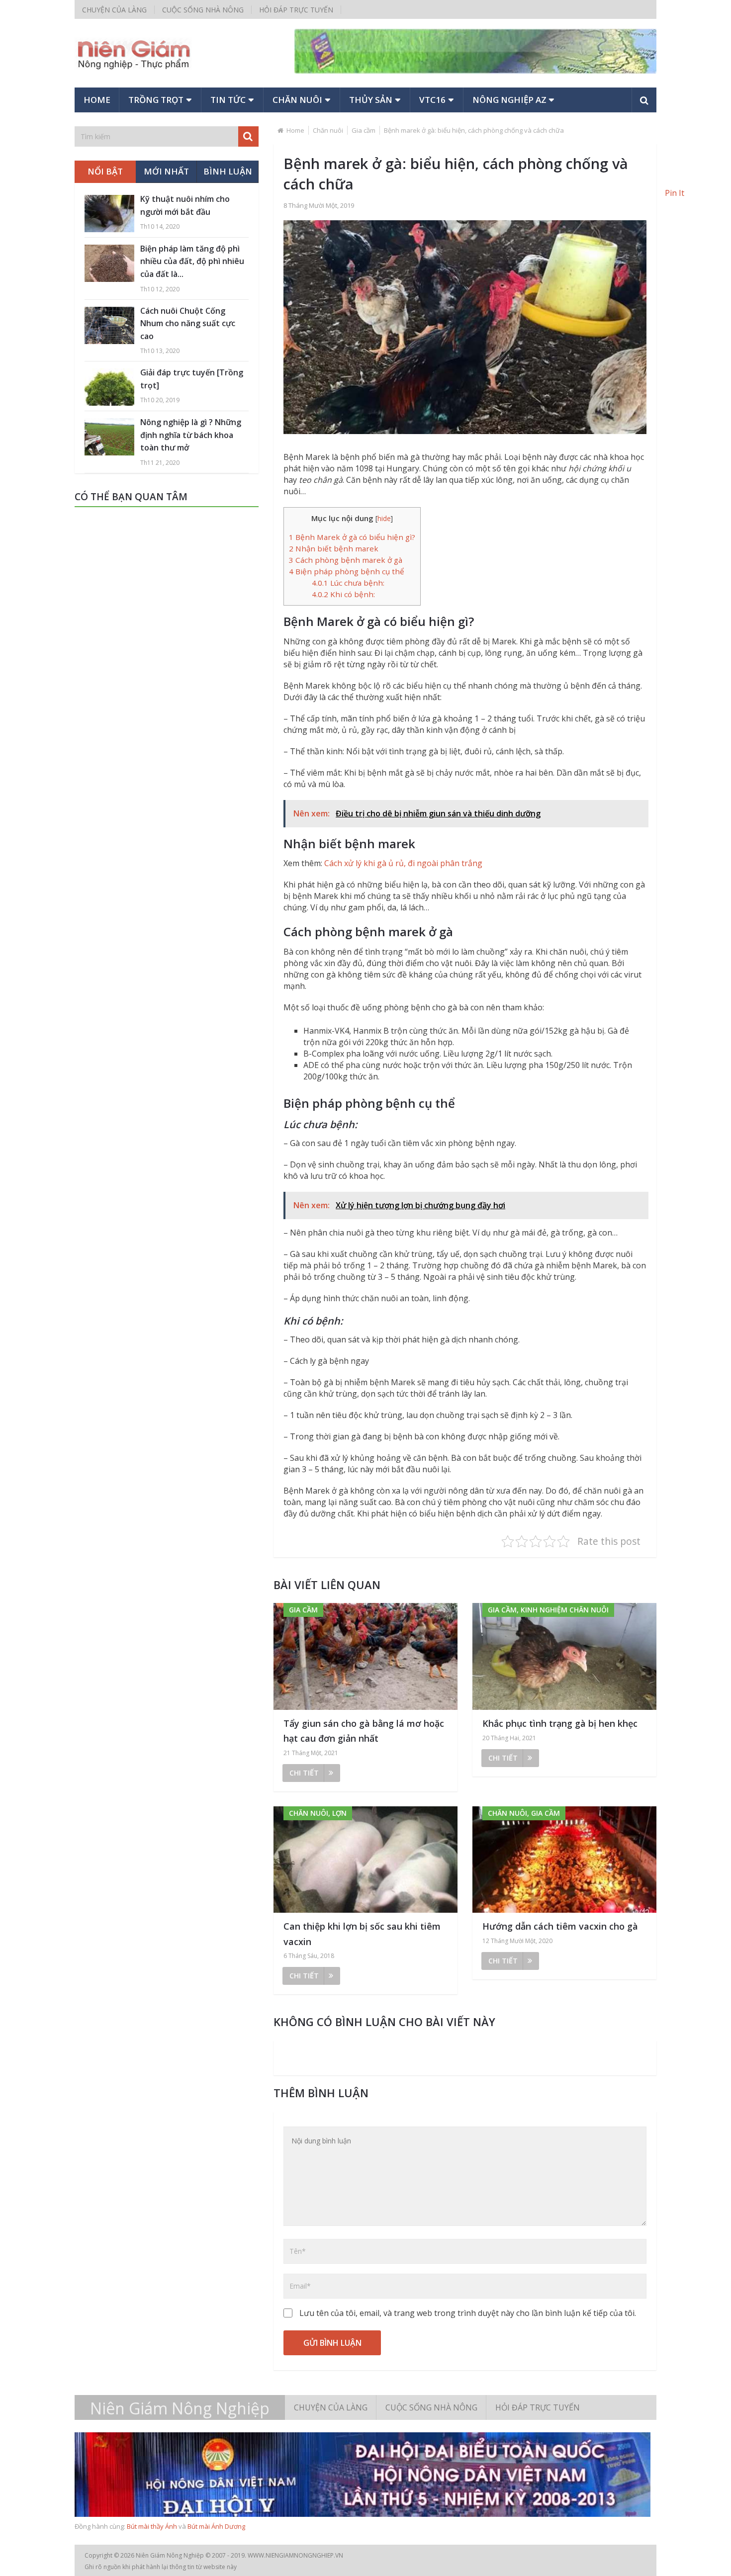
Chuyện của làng (114, 10)
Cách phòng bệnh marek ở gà (346, 560)
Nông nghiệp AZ (509, 100)
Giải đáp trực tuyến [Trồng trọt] (192, 379)
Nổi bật (105, 171)
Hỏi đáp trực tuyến (296, 10)
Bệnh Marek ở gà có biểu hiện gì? (352, 537)
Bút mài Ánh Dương (216, 2526)
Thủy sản (371, 100)
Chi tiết (304, 1773)
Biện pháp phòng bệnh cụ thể (347, 571)
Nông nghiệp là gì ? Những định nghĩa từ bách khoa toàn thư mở (191, 435)
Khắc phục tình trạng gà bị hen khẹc (560, 1723)
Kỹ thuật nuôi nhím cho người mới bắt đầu (185, 205)
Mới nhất (166, 171)
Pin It (675, 193)
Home (97, 100)
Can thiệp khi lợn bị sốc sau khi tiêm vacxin (362, 1934)
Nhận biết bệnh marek (334, 548)
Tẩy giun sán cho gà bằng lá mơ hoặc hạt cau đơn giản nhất (364, 1731)
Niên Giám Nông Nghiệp (180, 2408)
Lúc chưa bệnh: (348, 583)
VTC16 (432, 100)
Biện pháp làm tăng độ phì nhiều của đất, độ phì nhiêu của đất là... (192, 261)
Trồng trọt (156, 100)
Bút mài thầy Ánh (152, 2526)
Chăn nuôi (297, 100)
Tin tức (228, 100)
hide (384, 518)
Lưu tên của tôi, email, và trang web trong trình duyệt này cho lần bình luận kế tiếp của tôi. (468, 2313)
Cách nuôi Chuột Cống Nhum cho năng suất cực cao (188, 323)
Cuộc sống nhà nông (203, 10)
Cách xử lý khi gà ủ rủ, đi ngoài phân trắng (403, 863)
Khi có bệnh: (343, 594)
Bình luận (228, 171)
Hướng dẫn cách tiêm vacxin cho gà (560, 1926)
